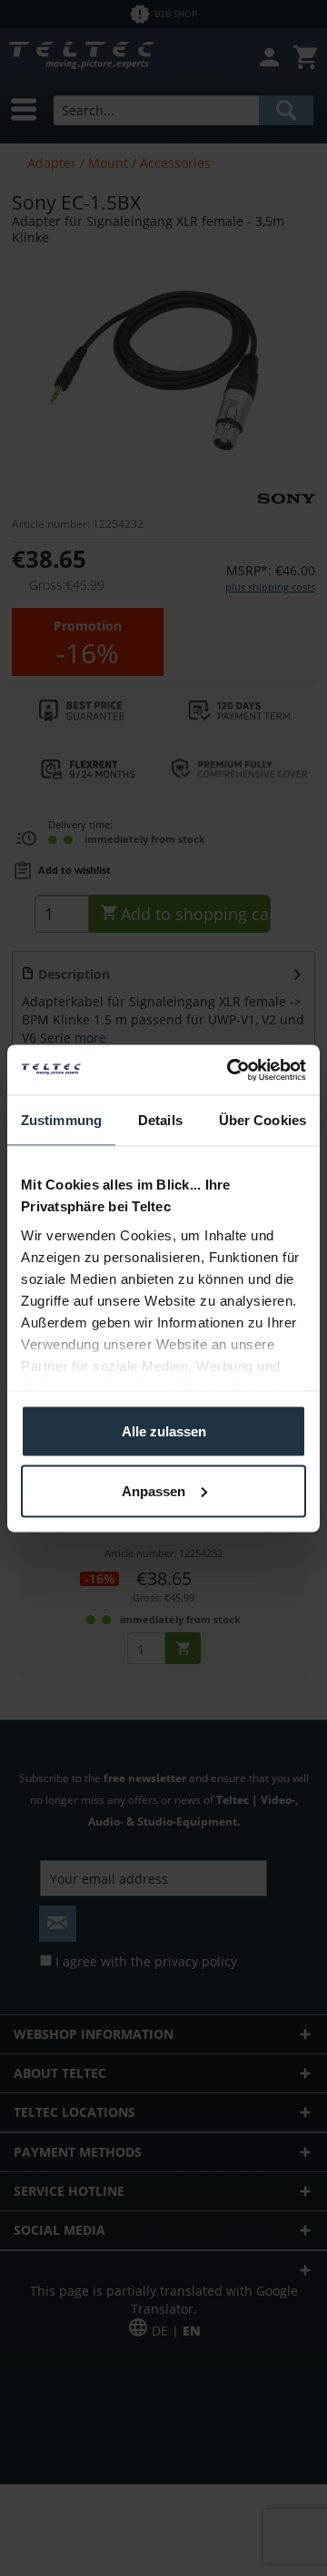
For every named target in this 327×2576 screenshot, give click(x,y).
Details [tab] (160, 1120)
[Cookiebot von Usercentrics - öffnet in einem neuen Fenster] (231, 1070)
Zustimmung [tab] (61, 1120)
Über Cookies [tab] (263, 1120)
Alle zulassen (164, 1431)
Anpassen (154, 1490)
